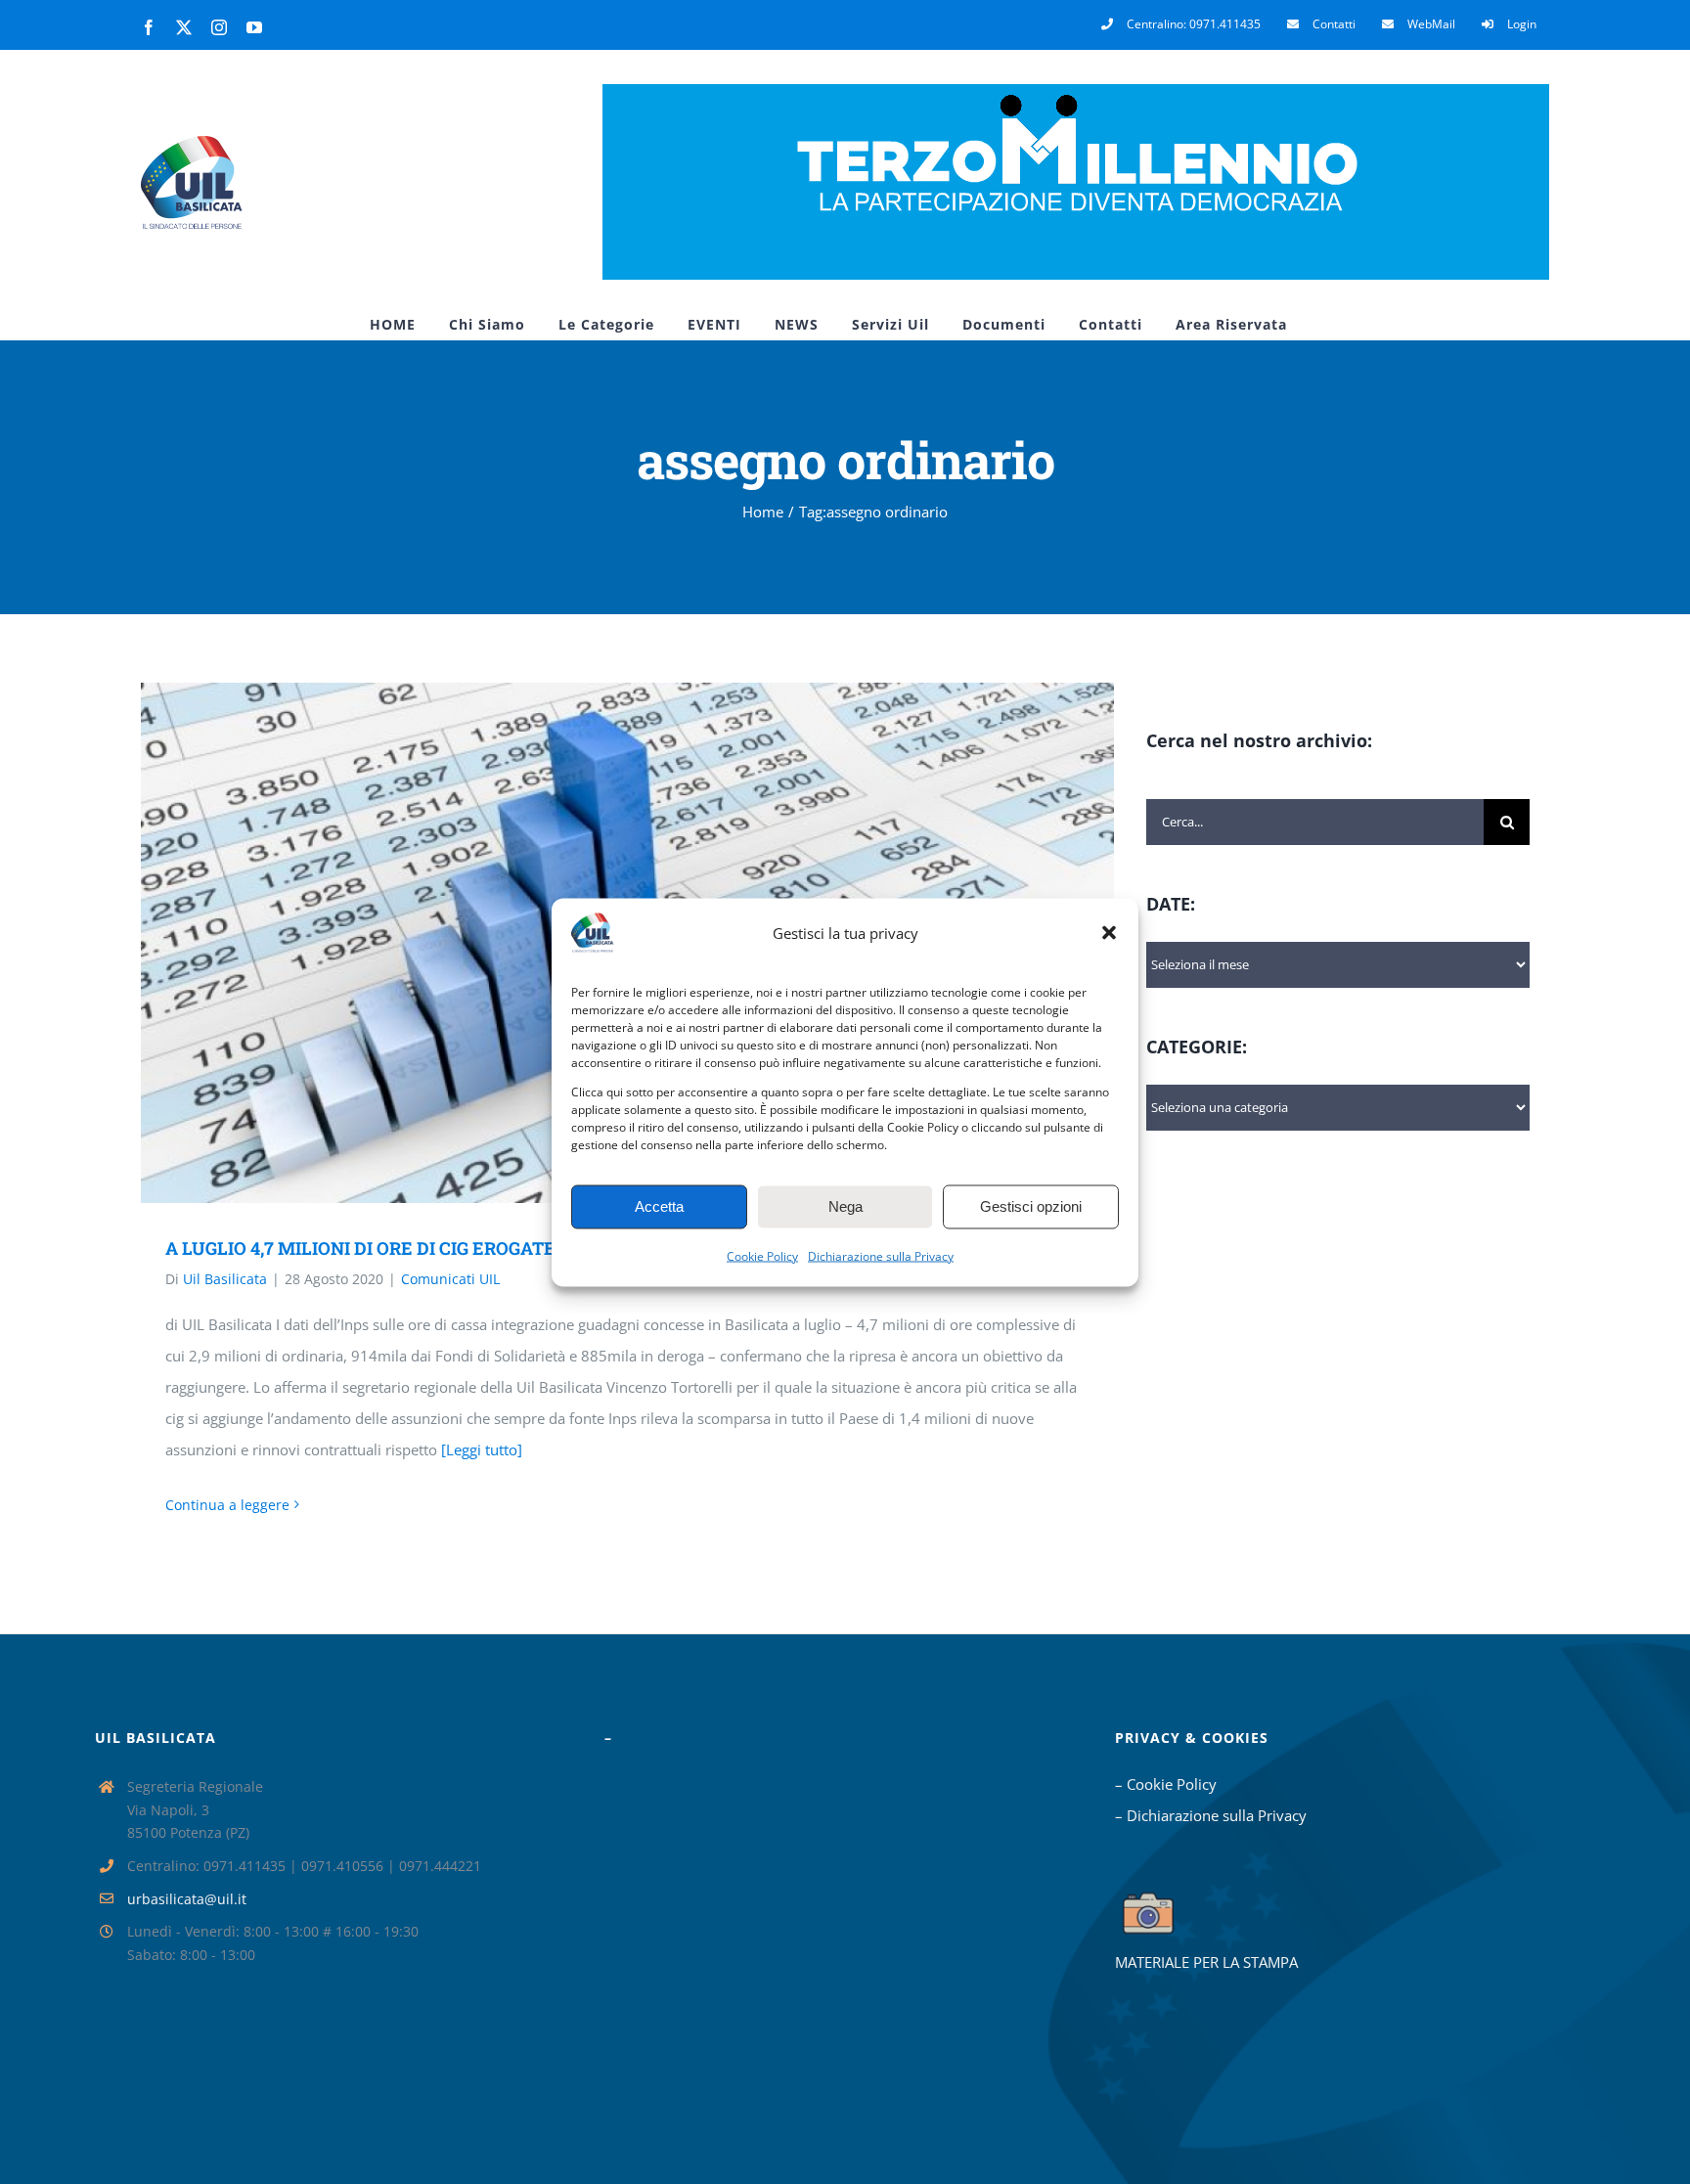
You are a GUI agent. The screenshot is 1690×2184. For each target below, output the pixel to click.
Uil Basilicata (225, 1279)
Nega (845, 1206)
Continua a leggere (227, 1505)
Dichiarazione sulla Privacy (881, 1255)
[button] (1109, 932)
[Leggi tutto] (482, 1449)
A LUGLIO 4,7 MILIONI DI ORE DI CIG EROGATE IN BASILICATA (426, 1248)
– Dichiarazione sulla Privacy (1211, 1815)
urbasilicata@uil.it (187, 1899)
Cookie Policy (762, 1255)
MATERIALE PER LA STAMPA (1206, 1962)
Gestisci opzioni (1031, 1206)
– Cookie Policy (1166, 1784)
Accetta (659, 1206)
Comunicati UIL (450, 1279)
